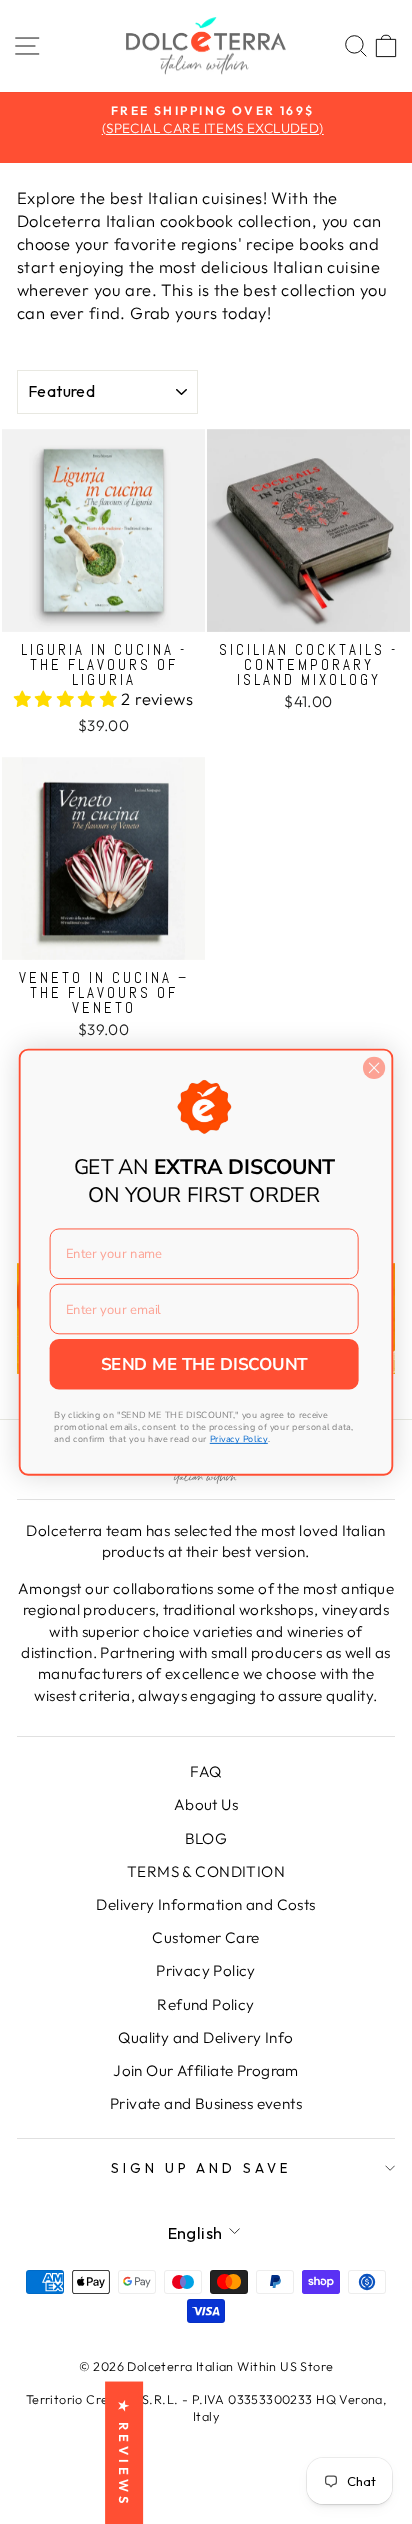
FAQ (205, 1771)
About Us (206, 1804)
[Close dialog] (373, 1067)
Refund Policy (205, 2004)
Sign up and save (201, 2168)
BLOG (206, 1838)
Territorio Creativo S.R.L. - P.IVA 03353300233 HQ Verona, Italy (206, 2408)
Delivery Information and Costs (205, 1904)
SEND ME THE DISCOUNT (204, 1364)
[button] (68, 698)
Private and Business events (206, 2103)
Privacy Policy (206, 1970)
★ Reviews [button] (124, 2452)
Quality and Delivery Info (205, 2037)
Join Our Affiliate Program (206, 2070)
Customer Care (205, 1937)
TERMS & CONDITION (206, 1871)
